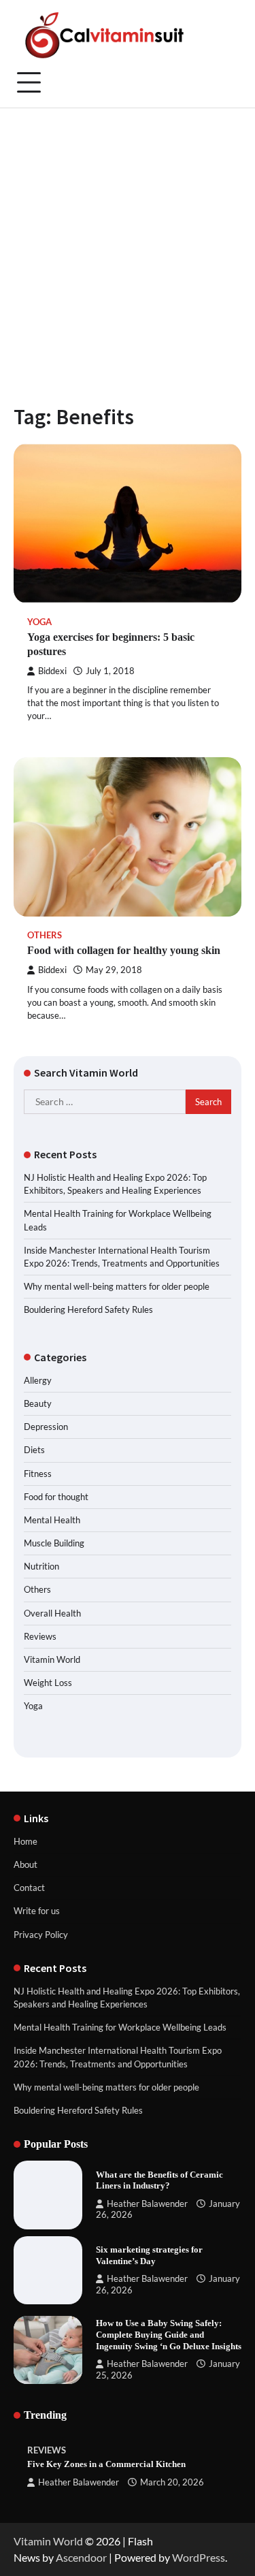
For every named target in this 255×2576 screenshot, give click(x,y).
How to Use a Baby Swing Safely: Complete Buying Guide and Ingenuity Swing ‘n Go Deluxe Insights (169, 2335)
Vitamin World (52, 1659)
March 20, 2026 (172, 2482)
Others (45, 935)
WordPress (199, 2557)
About (26, 1864)
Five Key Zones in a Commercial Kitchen (106, 2464)
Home (26, 1841)
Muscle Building (54, 1543)
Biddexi (52, 671)
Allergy (38, 1380)
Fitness (38, 1474)
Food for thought (56, 1497)
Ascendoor (81, 2557)
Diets (34, 1450)
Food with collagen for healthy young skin (124, 950)
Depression (46, 1427)
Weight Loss (48, 1683)
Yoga (39, 622)
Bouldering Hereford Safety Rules (88, 1309)
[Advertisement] (128, 243)
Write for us (37, 1911)
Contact (29, 1888)
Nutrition (41, 1566)
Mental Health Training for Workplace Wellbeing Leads (120, 2027)
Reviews (40, 1636)
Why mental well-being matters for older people (117, 1286)
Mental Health (52, 1520)
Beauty (38, 1403)
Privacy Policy (41, 1935)
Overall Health (52, 1613)
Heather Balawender (147, 2204)
